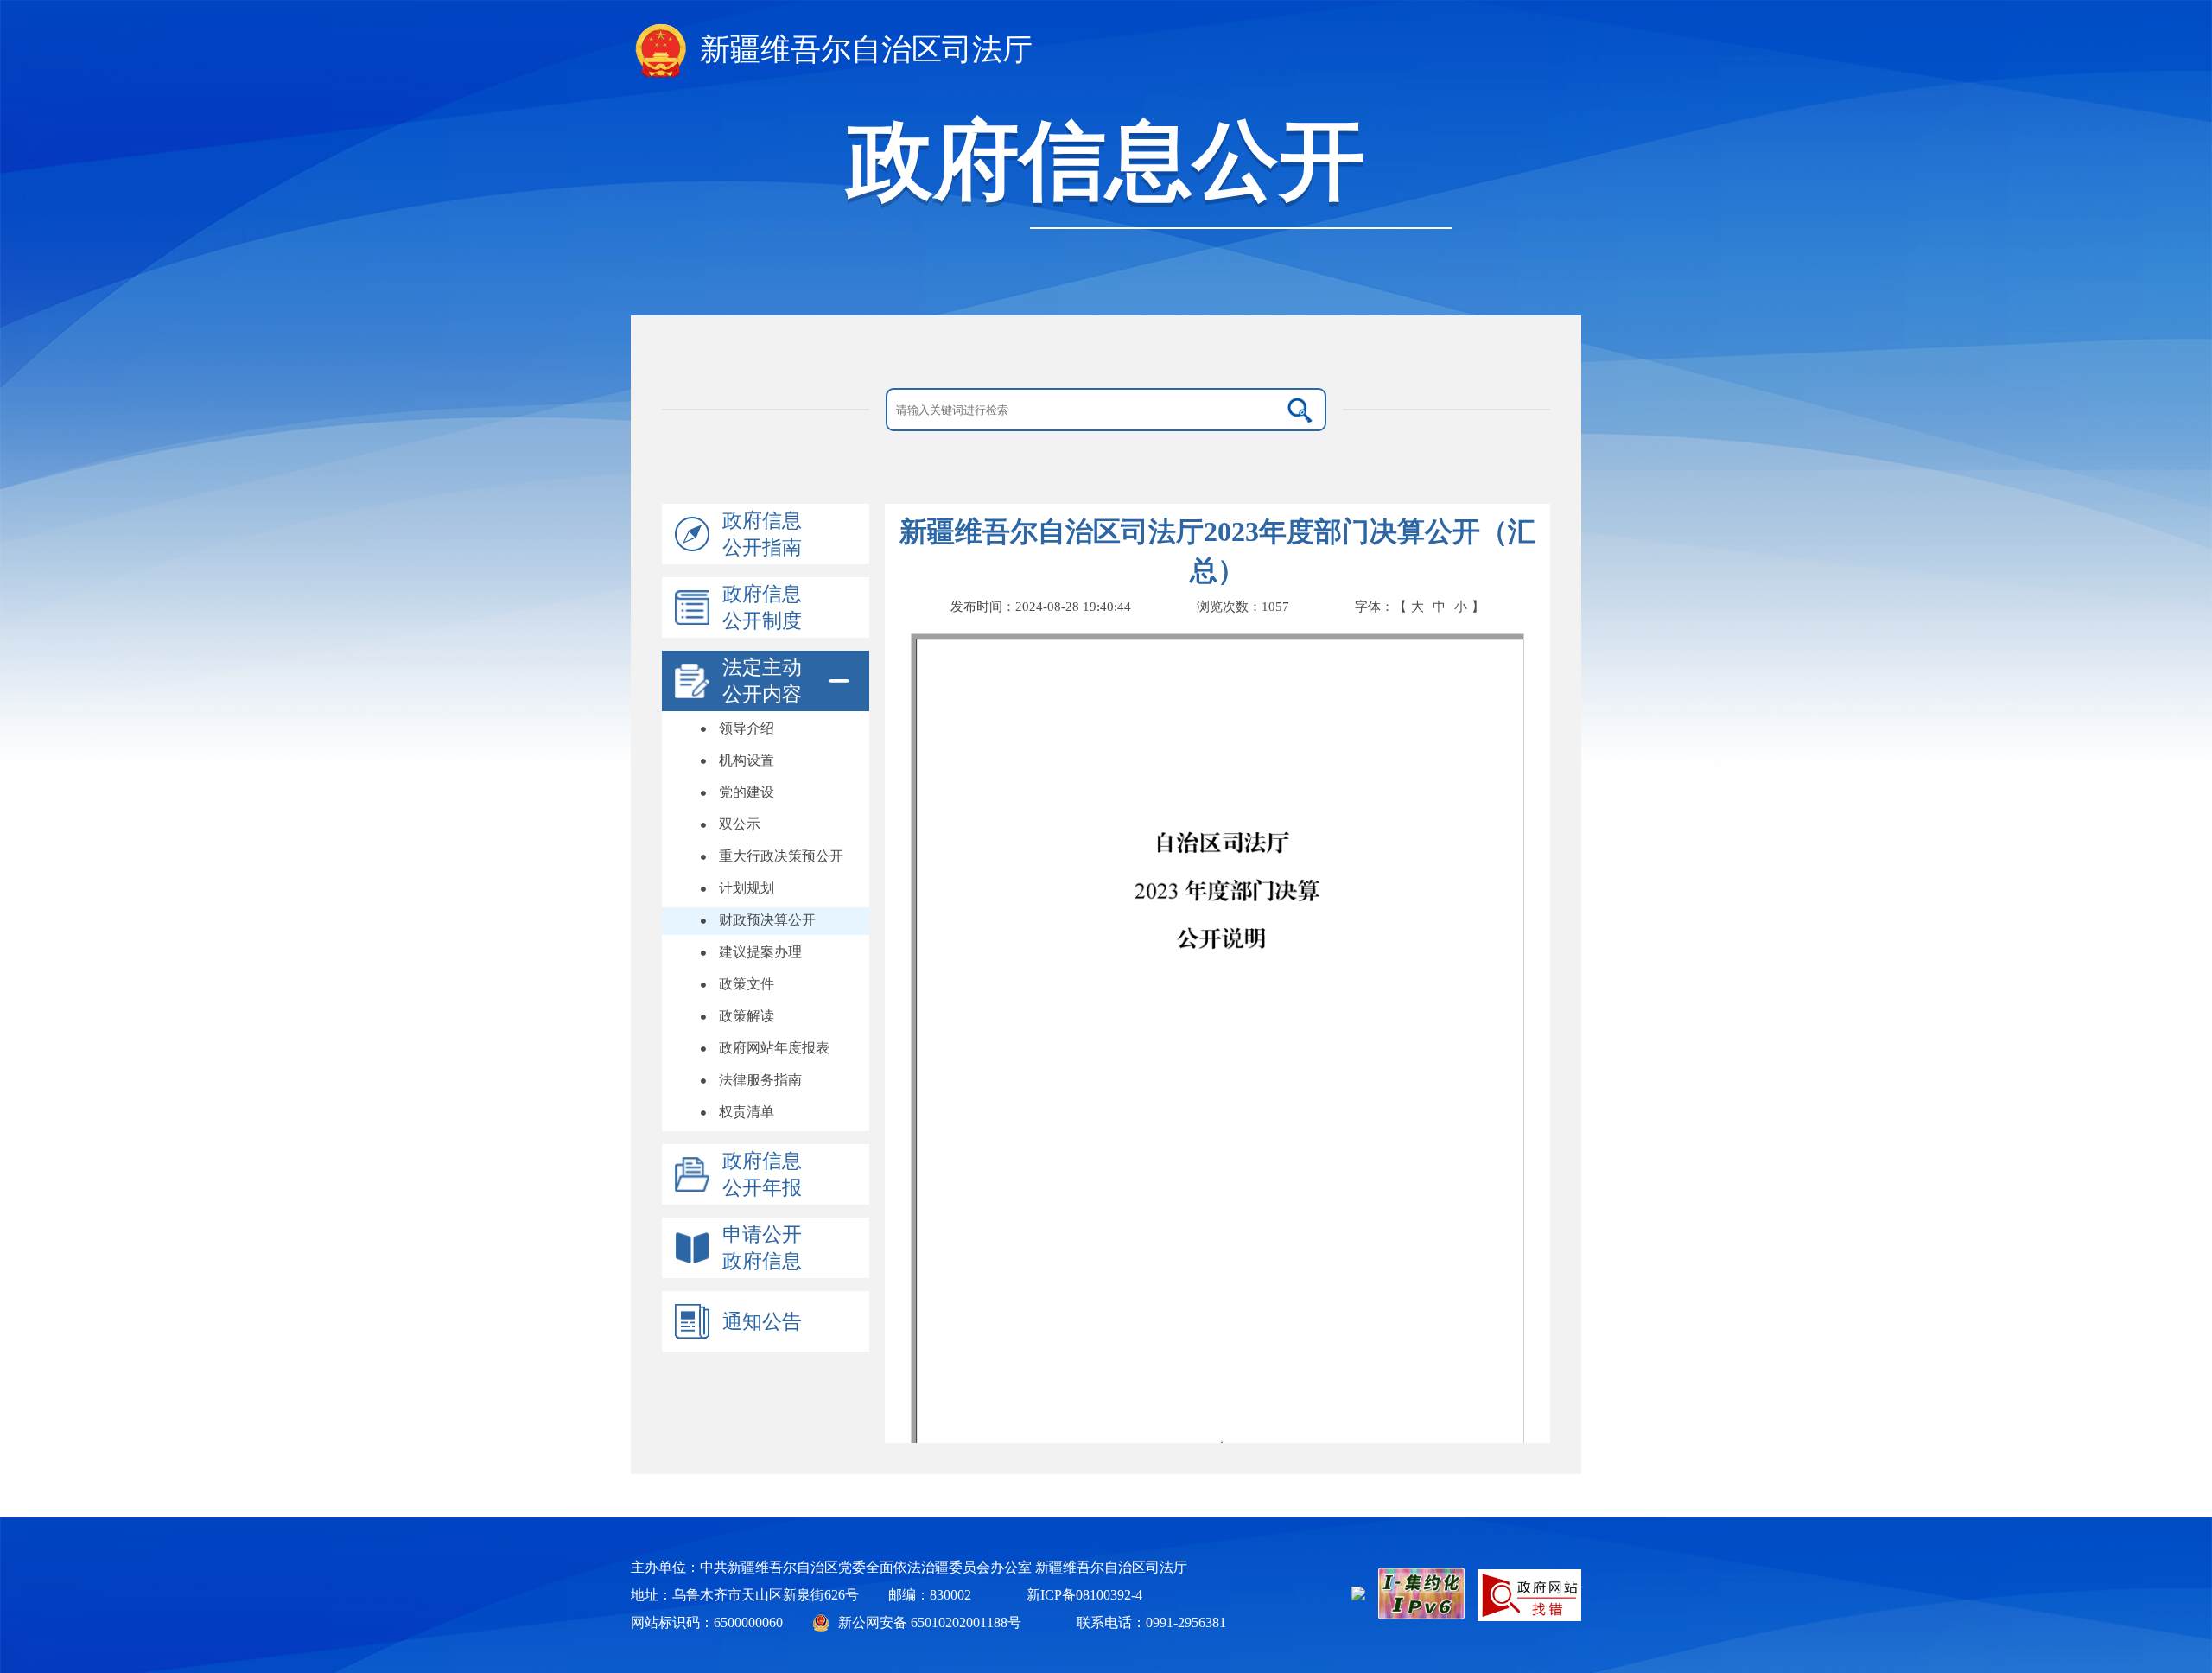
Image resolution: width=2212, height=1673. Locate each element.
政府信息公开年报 (762, 1174)
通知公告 (762, 1322)
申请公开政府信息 (762, 1248)
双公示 (740, 824)
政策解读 (747, 1016)
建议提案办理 (760, 952)
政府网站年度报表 (774, 1048)
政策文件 (747, 984)
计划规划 (747, 888)
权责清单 (747, 1112)
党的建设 (747, 792)
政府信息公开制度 (762, 607)
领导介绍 (747, 728)
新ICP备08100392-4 (1084, 1595)
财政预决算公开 (767, 920)
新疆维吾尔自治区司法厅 (866, 50)
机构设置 (747, 760)
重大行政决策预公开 (781, 856)
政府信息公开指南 (762, 534)
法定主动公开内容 (762, 681)
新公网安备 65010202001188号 (930, 1622)
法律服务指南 (760, 1080)
